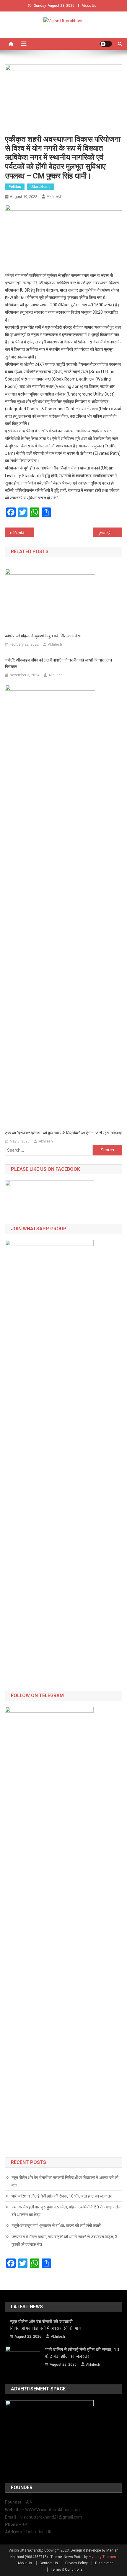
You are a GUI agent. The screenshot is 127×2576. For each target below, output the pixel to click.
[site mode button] (106, 44)
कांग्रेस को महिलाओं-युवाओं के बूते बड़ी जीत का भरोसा (43, 636)
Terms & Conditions (67, 2570)
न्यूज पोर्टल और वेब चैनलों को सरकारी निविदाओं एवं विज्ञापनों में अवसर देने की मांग (65, 2181)
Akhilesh (54, 196)
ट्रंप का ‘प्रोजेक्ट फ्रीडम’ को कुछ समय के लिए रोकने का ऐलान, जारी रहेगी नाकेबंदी (63, 1133)
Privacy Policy (76, 2563)
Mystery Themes (102, 2557)
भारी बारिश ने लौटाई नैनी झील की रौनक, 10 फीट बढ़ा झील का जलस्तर (62, 2196)
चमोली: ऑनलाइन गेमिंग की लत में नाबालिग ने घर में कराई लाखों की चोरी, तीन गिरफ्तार (58, 663)
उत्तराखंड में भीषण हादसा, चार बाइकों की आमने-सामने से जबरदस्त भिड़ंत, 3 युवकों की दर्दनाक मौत (64, 2241)
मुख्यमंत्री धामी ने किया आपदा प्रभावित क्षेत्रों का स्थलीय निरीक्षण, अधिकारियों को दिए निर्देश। (110, 533)
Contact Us (49, 2563)
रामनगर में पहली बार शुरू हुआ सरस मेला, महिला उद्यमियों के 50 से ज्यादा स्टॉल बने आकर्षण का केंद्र (66, 2211)
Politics (15, 187)
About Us (89, 6)
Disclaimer (104, 2563)
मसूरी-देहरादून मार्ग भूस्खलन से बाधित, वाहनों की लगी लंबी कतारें (56, 2226)
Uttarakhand (40, 187)
